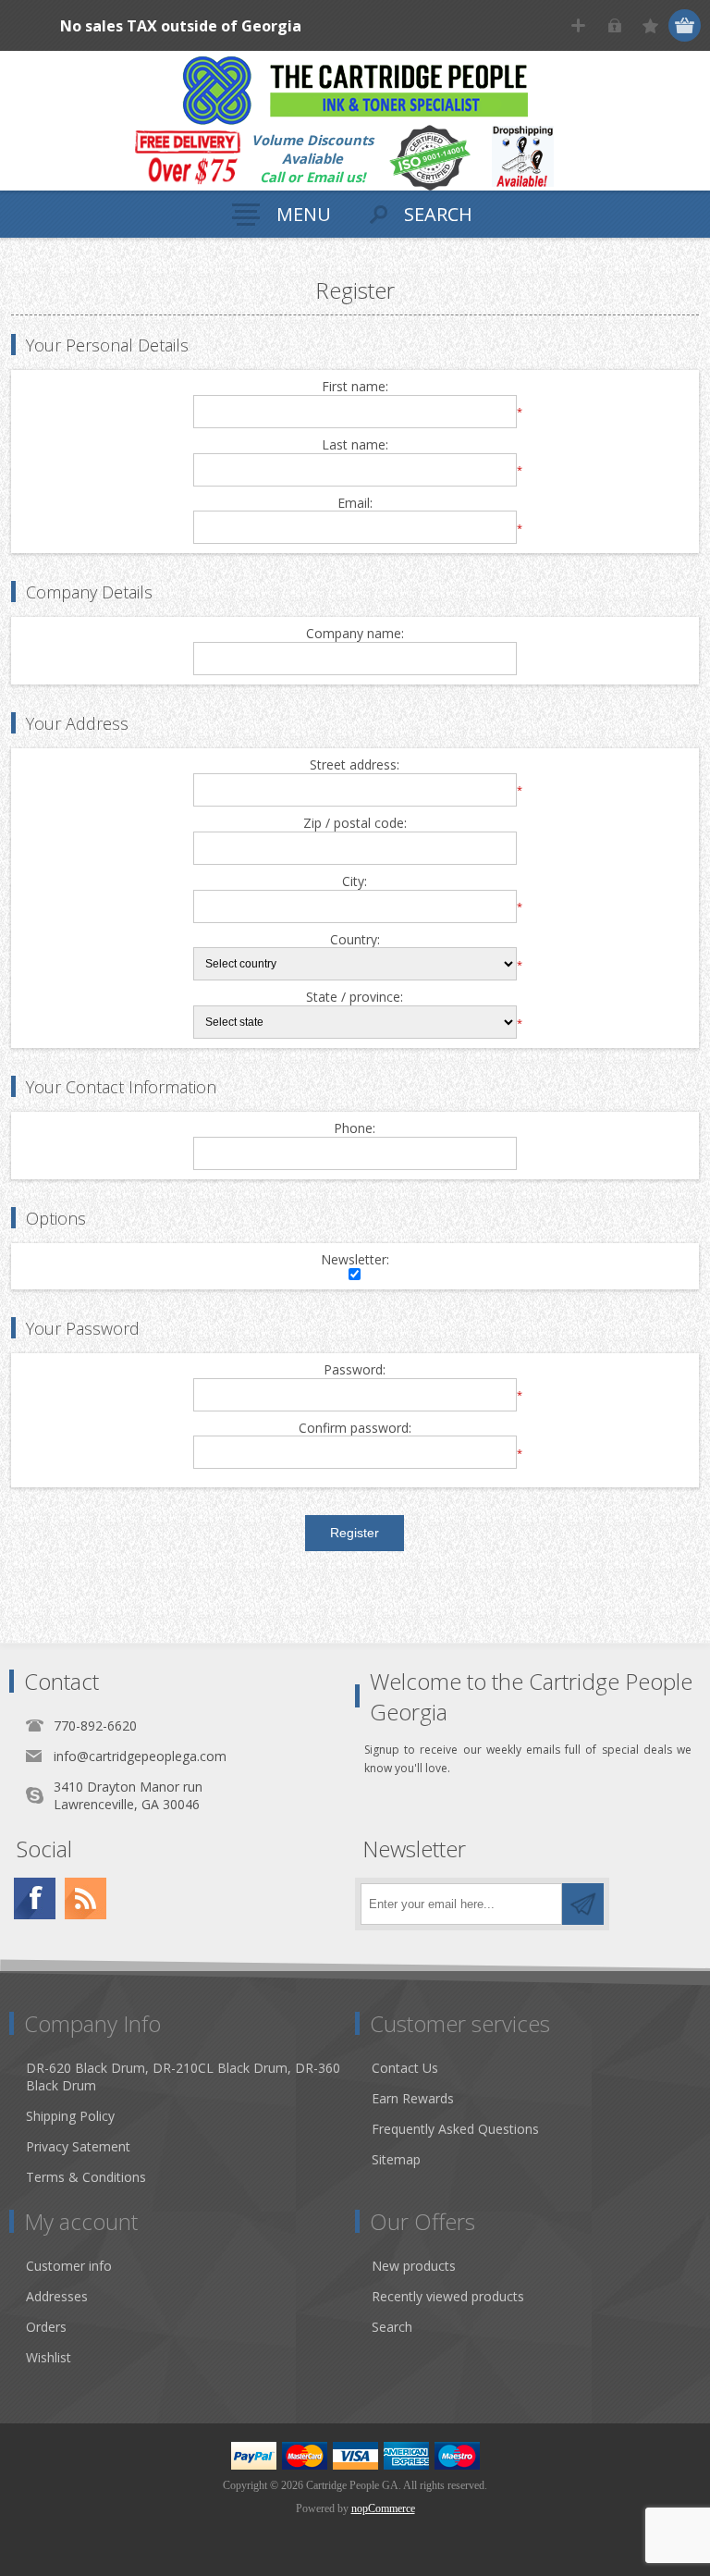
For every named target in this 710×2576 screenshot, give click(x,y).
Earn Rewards (413, 2098)
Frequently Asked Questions (455, 2129)
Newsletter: (355, 1260)
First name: (355, 387)
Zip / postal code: (355, 824)
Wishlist (49, 2357)
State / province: (355, 998)
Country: (355, 940)
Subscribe (583, 1904)
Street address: (355, 765)
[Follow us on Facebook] (35, 1898)
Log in (614, 25)
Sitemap (396, 2159)
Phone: (355, 1129)
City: (355, 882)
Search (392, 2327)
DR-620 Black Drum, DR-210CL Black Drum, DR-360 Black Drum (183, 2077)
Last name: (355, 445)
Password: (355, 1370)
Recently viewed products (448, 2296)
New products (414, 2266)
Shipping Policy (70, 2116)
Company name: (355, 634)
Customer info (69, 2266)
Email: (355, 504)
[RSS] (86, 1898)
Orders (46, 2327)
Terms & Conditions (86, 2177)
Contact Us (405, 2068)
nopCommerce (383, 2508)
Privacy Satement (78, 2146)
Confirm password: (355, 1429)
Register (578, 25)
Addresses (57, 2296)
